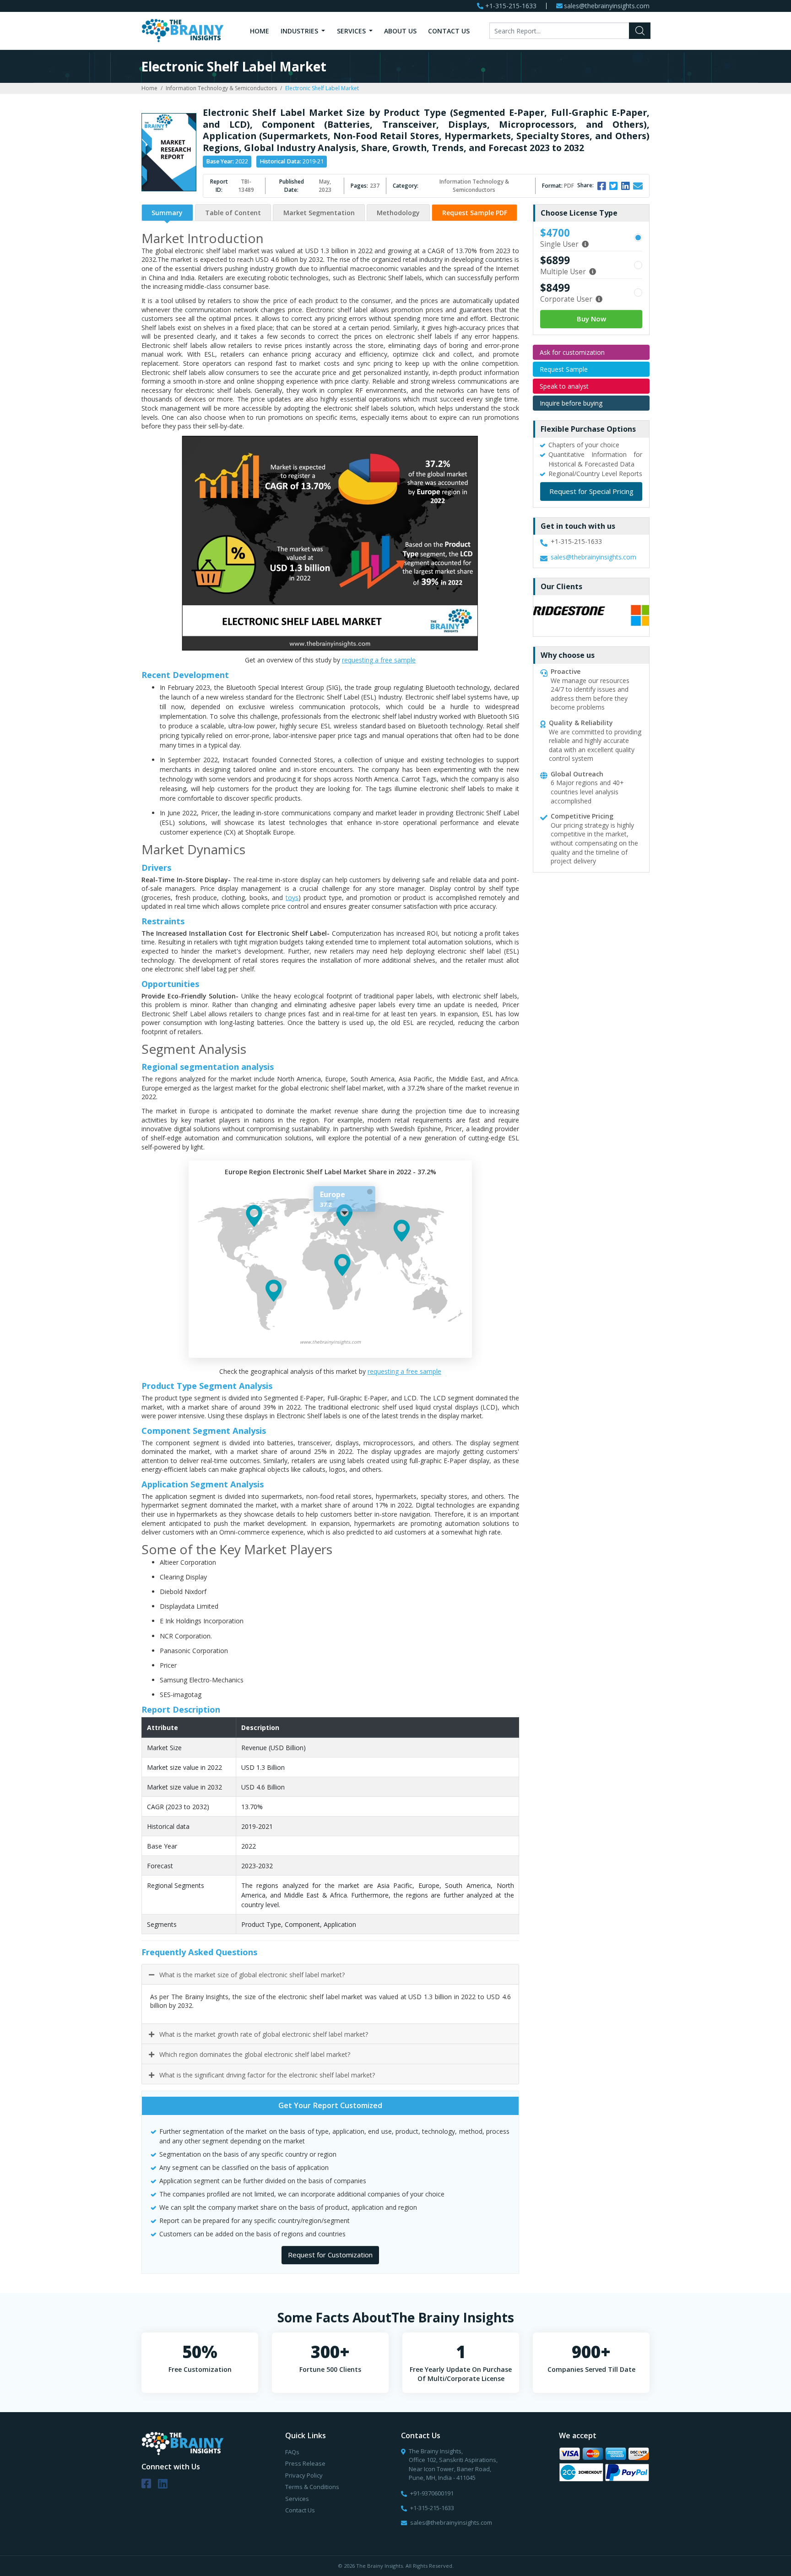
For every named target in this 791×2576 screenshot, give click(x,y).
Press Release (305, 2463)
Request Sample (564, 369)
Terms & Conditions (312, 2487)
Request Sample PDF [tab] (475, 213)
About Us (400, 31)
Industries (300, 31)
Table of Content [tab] (233, 213)
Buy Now (591, 319)
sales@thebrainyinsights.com (607, 6)
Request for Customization (330, 2255)
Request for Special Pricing (591, 491)
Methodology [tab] (398, 213)
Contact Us (449, 31)
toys (292, 898)
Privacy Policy (304, 2475)
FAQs (292, 2452)
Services (352, 31)
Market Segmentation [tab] (319, 213)
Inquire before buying (571, 403)
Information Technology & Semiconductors (221, 88)
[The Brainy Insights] (183, 30)
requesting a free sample (379, 660)
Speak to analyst (564, 386)
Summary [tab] (167, 213)
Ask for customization (572, 352)
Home (260, 31)
